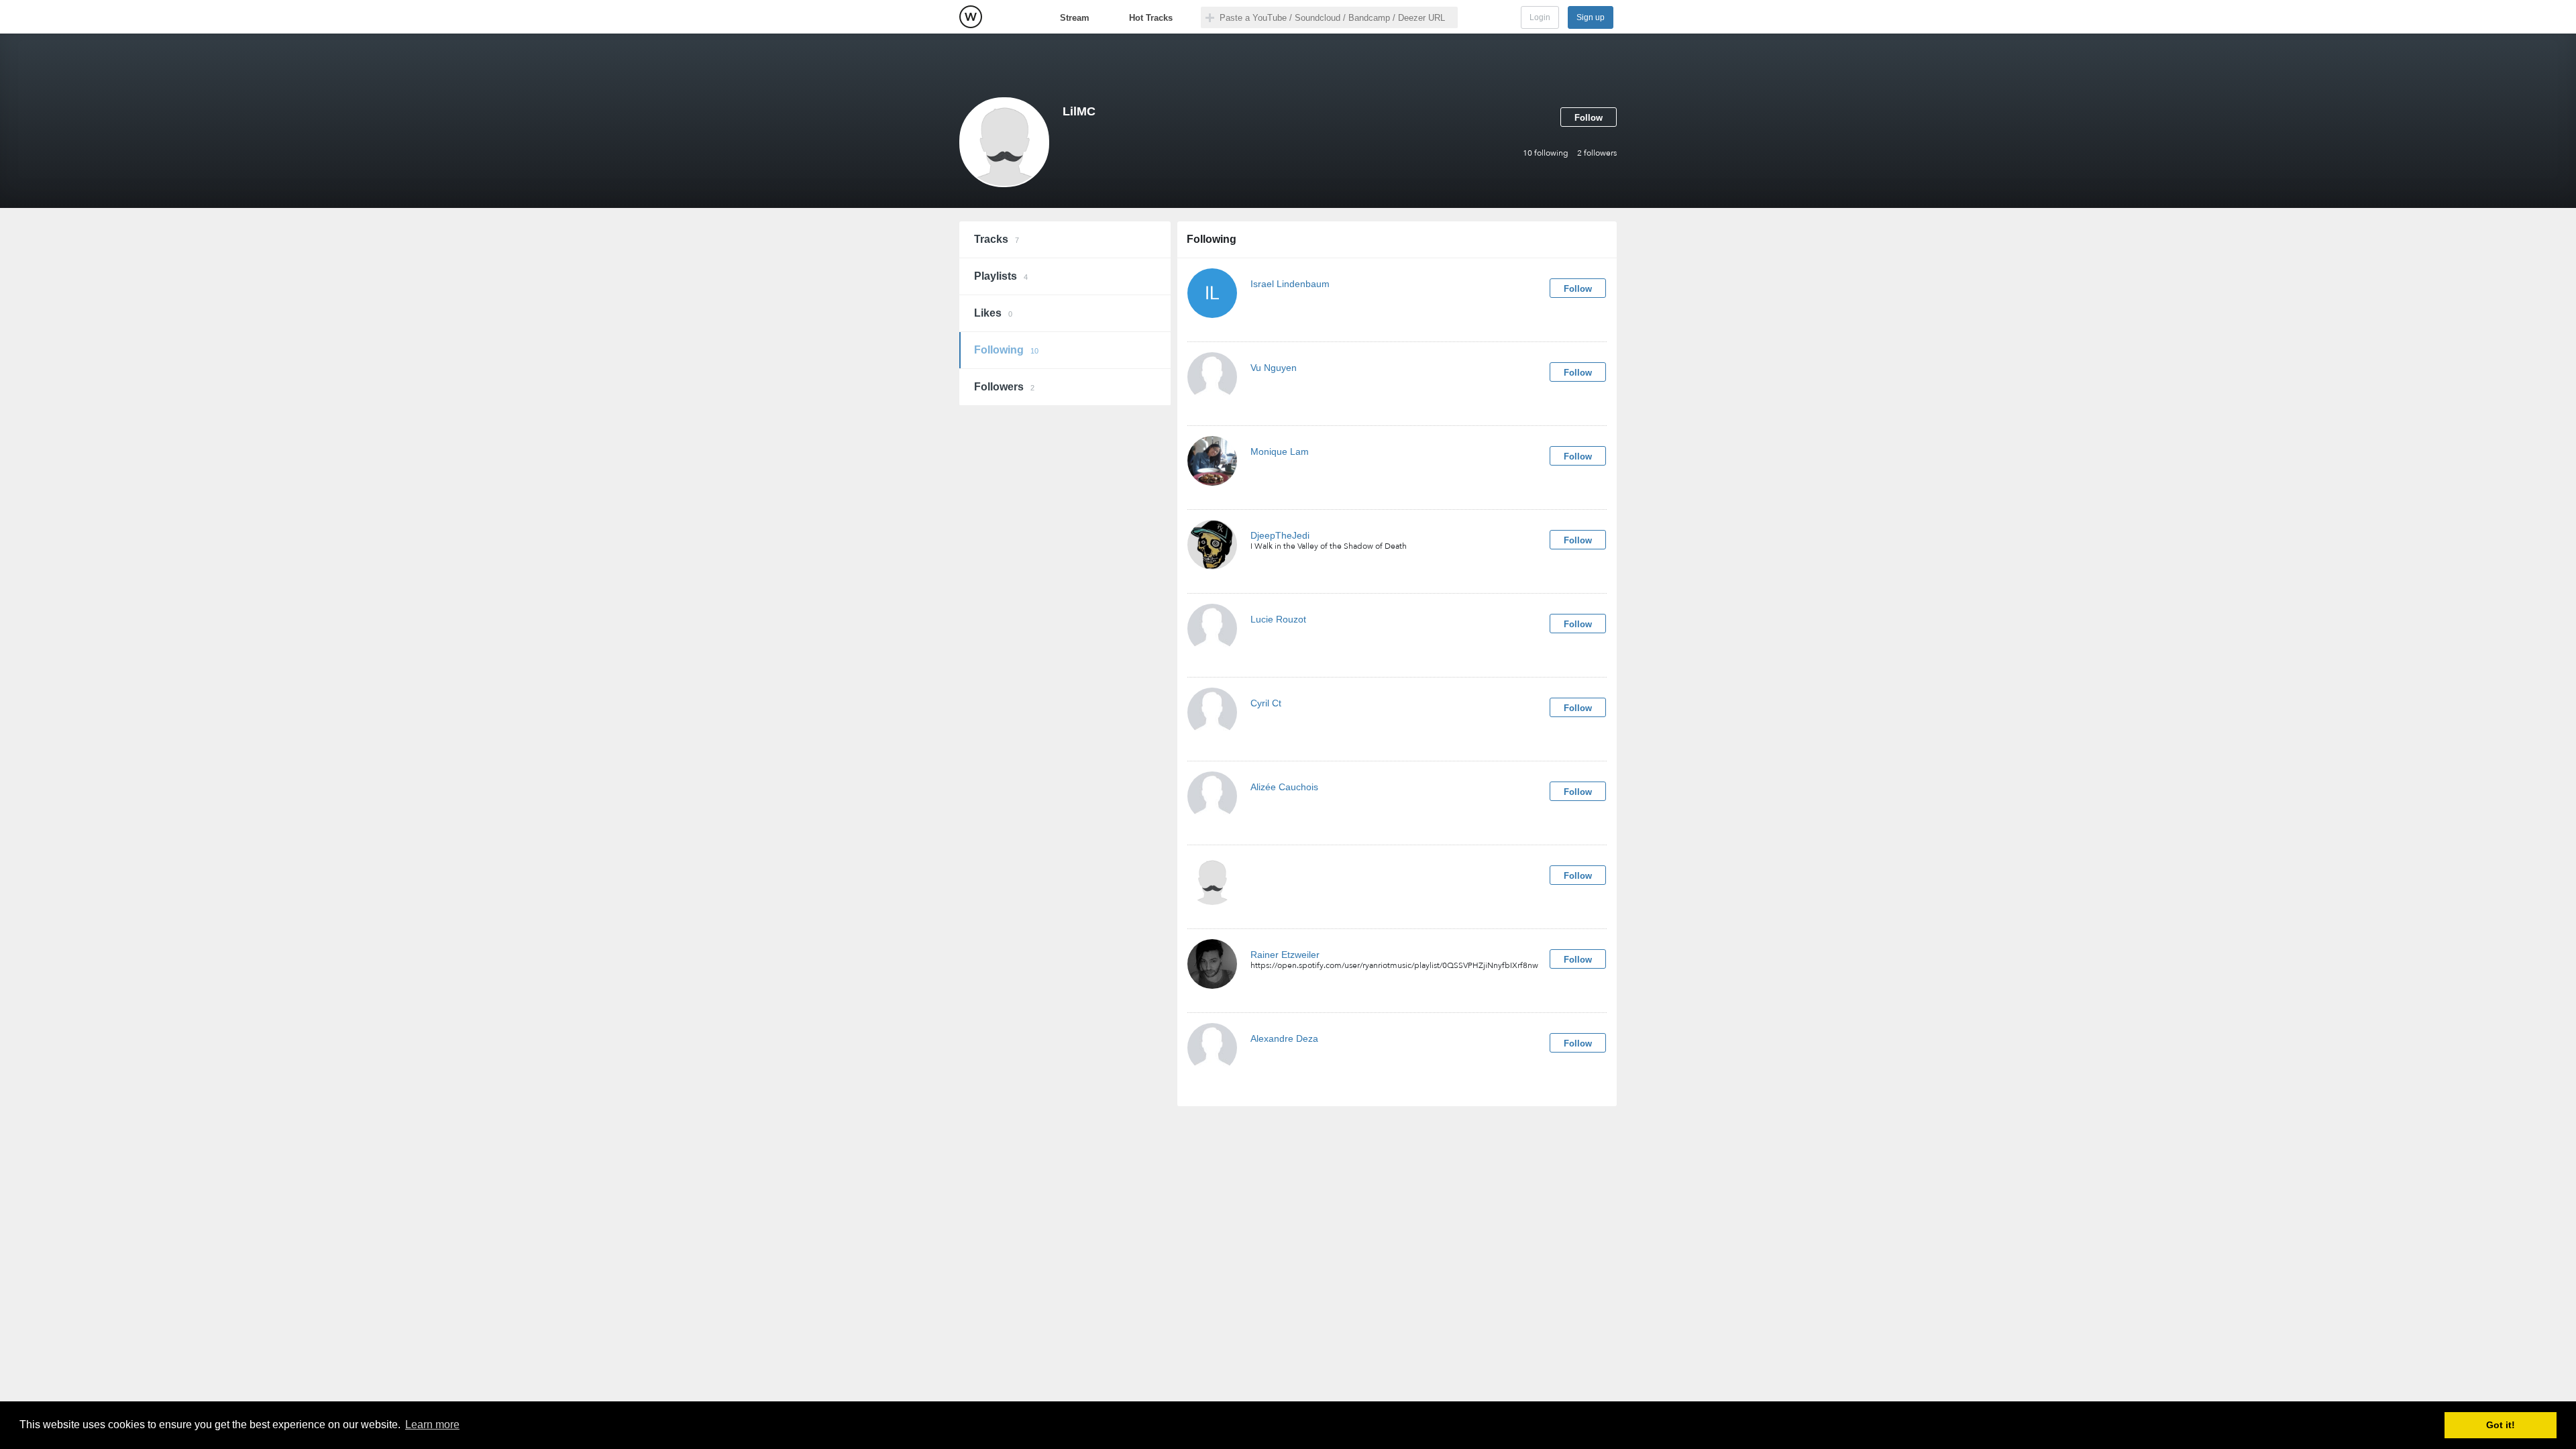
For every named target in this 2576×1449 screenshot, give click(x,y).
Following (1006, 350)
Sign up (1591, 17)
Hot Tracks (1151, 18)
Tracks (997, 239)
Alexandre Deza (1284, 1038)
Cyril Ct (1266, 703)
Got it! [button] (2501, 1425)
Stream (1075, 18)
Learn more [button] (432, 1425)
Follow (1589, 118)
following (1546, 153)
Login (1540, 17)
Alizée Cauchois (1284, 787)
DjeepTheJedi (1280, 535)
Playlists (1001, 276)
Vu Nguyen (1274, 368)
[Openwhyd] (971, 17)
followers (1597, 153)
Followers (1004, 387)
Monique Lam (1280, 451)
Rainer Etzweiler (1285, 955)
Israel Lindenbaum (1290, 284)
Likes (993, 313)
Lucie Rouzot (1278, 619)
